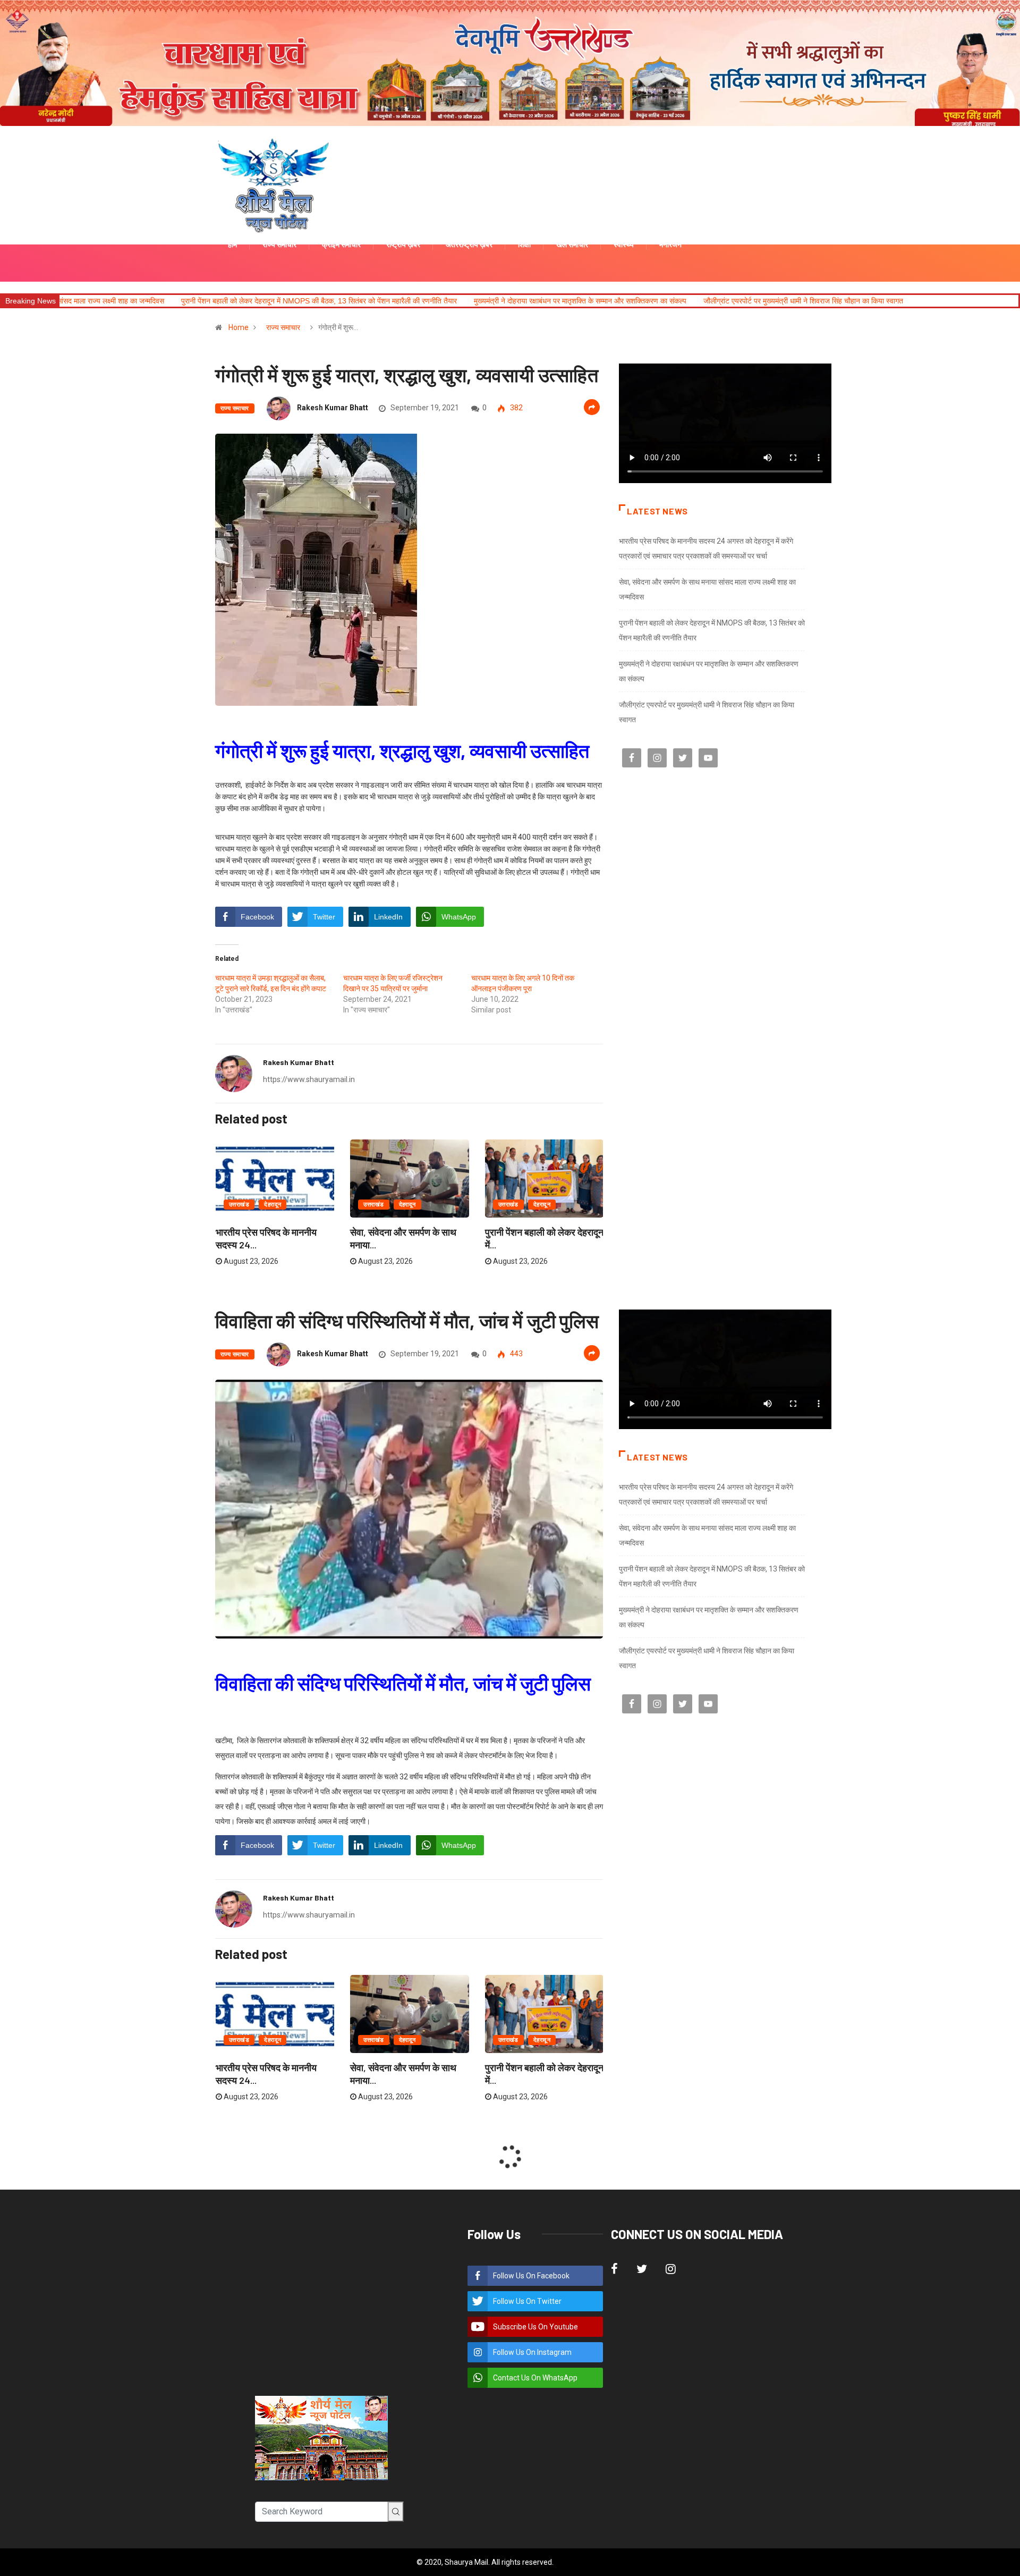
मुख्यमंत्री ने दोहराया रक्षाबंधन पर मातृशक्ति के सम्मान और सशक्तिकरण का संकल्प (407, 301)
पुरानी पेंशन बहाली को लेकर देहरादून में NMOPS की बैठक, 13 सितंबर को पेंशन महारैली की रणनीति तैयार (146, 301)
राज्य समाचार (283, 327)
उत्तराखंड (239, 1205)
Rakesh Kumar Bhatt (333, 408)
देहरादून (273, 1205)
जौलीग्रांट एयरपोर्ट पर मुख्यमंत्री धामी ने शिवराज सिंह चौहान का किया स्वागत (630, 301)
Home (239, 327)
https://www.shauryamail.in (309, 1079)
